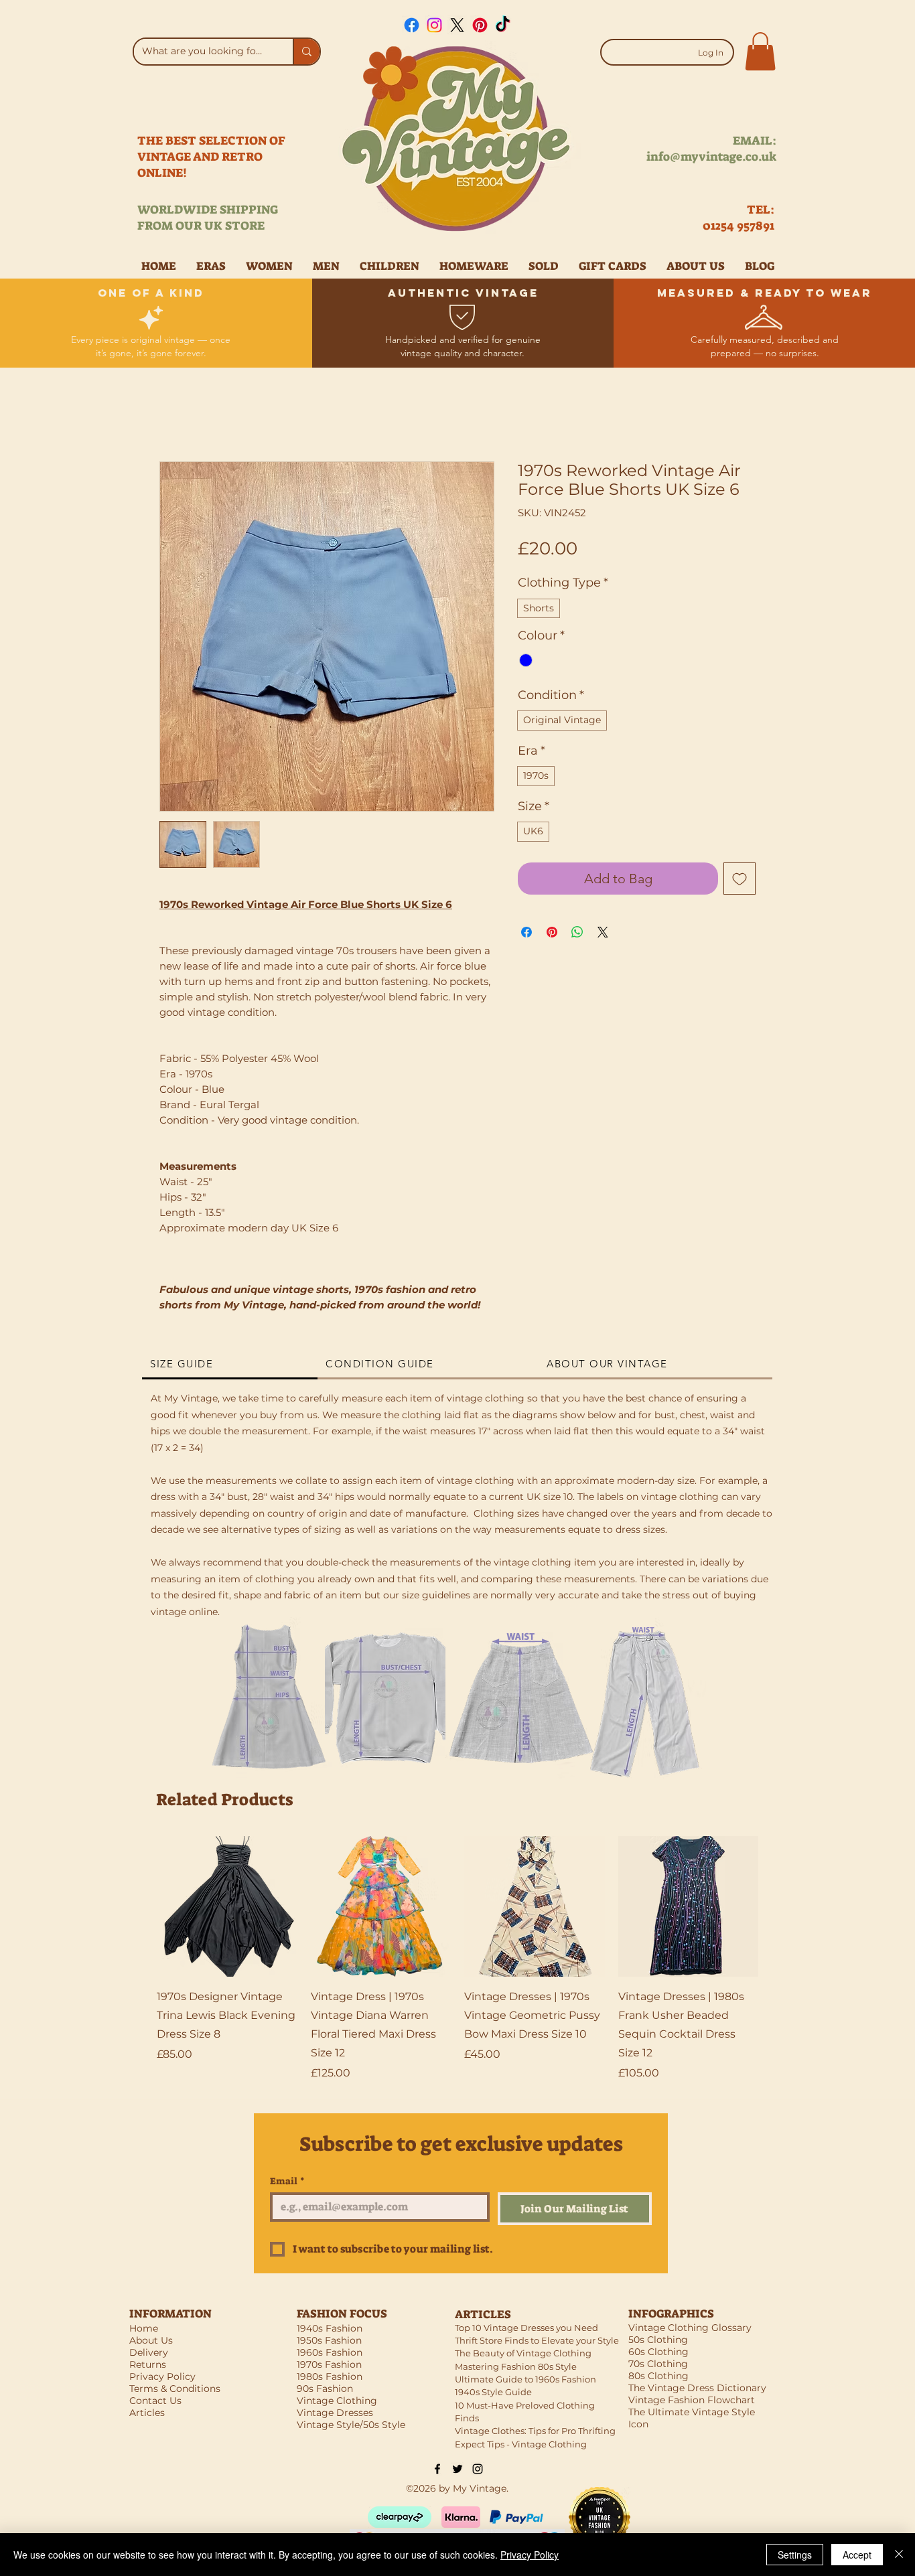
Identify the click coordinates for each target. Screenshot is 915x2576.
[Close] (899, 2555)
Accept (857, 2555)
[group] (457, 1959)
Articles (147, 2413)
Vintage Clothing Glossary (690, 2328)
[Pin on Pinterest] (552, 932)
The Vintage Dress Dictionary (697, 2388)
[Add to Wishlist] (740, 879)
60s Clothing (658, 2352)
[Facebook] (412, 25)
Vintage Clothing (337, 2401)
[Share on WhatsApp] (577, 932)
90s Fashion (325, 2389)
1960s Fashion (330, 2352)
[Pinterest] (480, 25)
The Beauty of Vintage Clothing (523, 2353)
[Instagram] (434, 25)
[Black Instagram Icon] (478, 2469)
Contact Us (155, 2401)
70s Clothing (658, 2364)
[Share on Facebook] (526, 932)
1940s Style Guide (493, 2392)
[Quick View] (227, 1906)
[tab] (230, 1365)
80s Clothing (658, 2376)
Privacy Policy (530, 2555)
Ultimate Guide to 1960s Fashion (525, 2379)
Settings (795, 2555)
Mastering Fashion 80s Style (516, 2366)
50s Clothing (658, 2340)
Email (287, 2181)
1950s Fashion (329, 2340)
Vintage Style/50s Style (351, 2425)
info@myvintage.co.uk (711, 157)
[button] (760, 51)
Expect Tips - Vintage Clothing (521, 2444)
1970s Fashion (329, 2364)
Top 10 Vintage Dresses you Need (526, 2328)
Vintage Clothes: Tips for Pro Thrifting (535, 2431)
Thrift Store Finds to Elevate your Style (537, 2340)
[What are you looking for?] (306, 52)
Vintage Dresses (335, 2413)
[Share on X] (603, 932)
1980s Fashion (330, 2376)
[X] (457, 25)
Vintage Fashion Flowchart (692, 2400)
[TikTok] (503, 25)
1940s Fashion (330, 2328)
